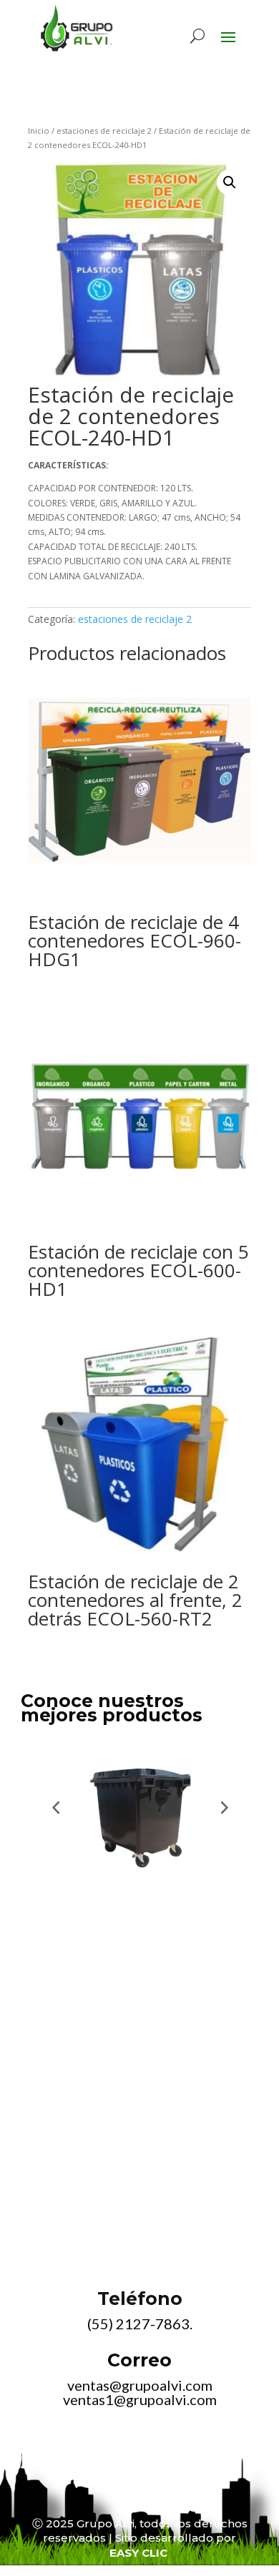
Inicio (39, 131)
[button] (230, 182)
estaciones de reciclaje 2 (104, 131)
